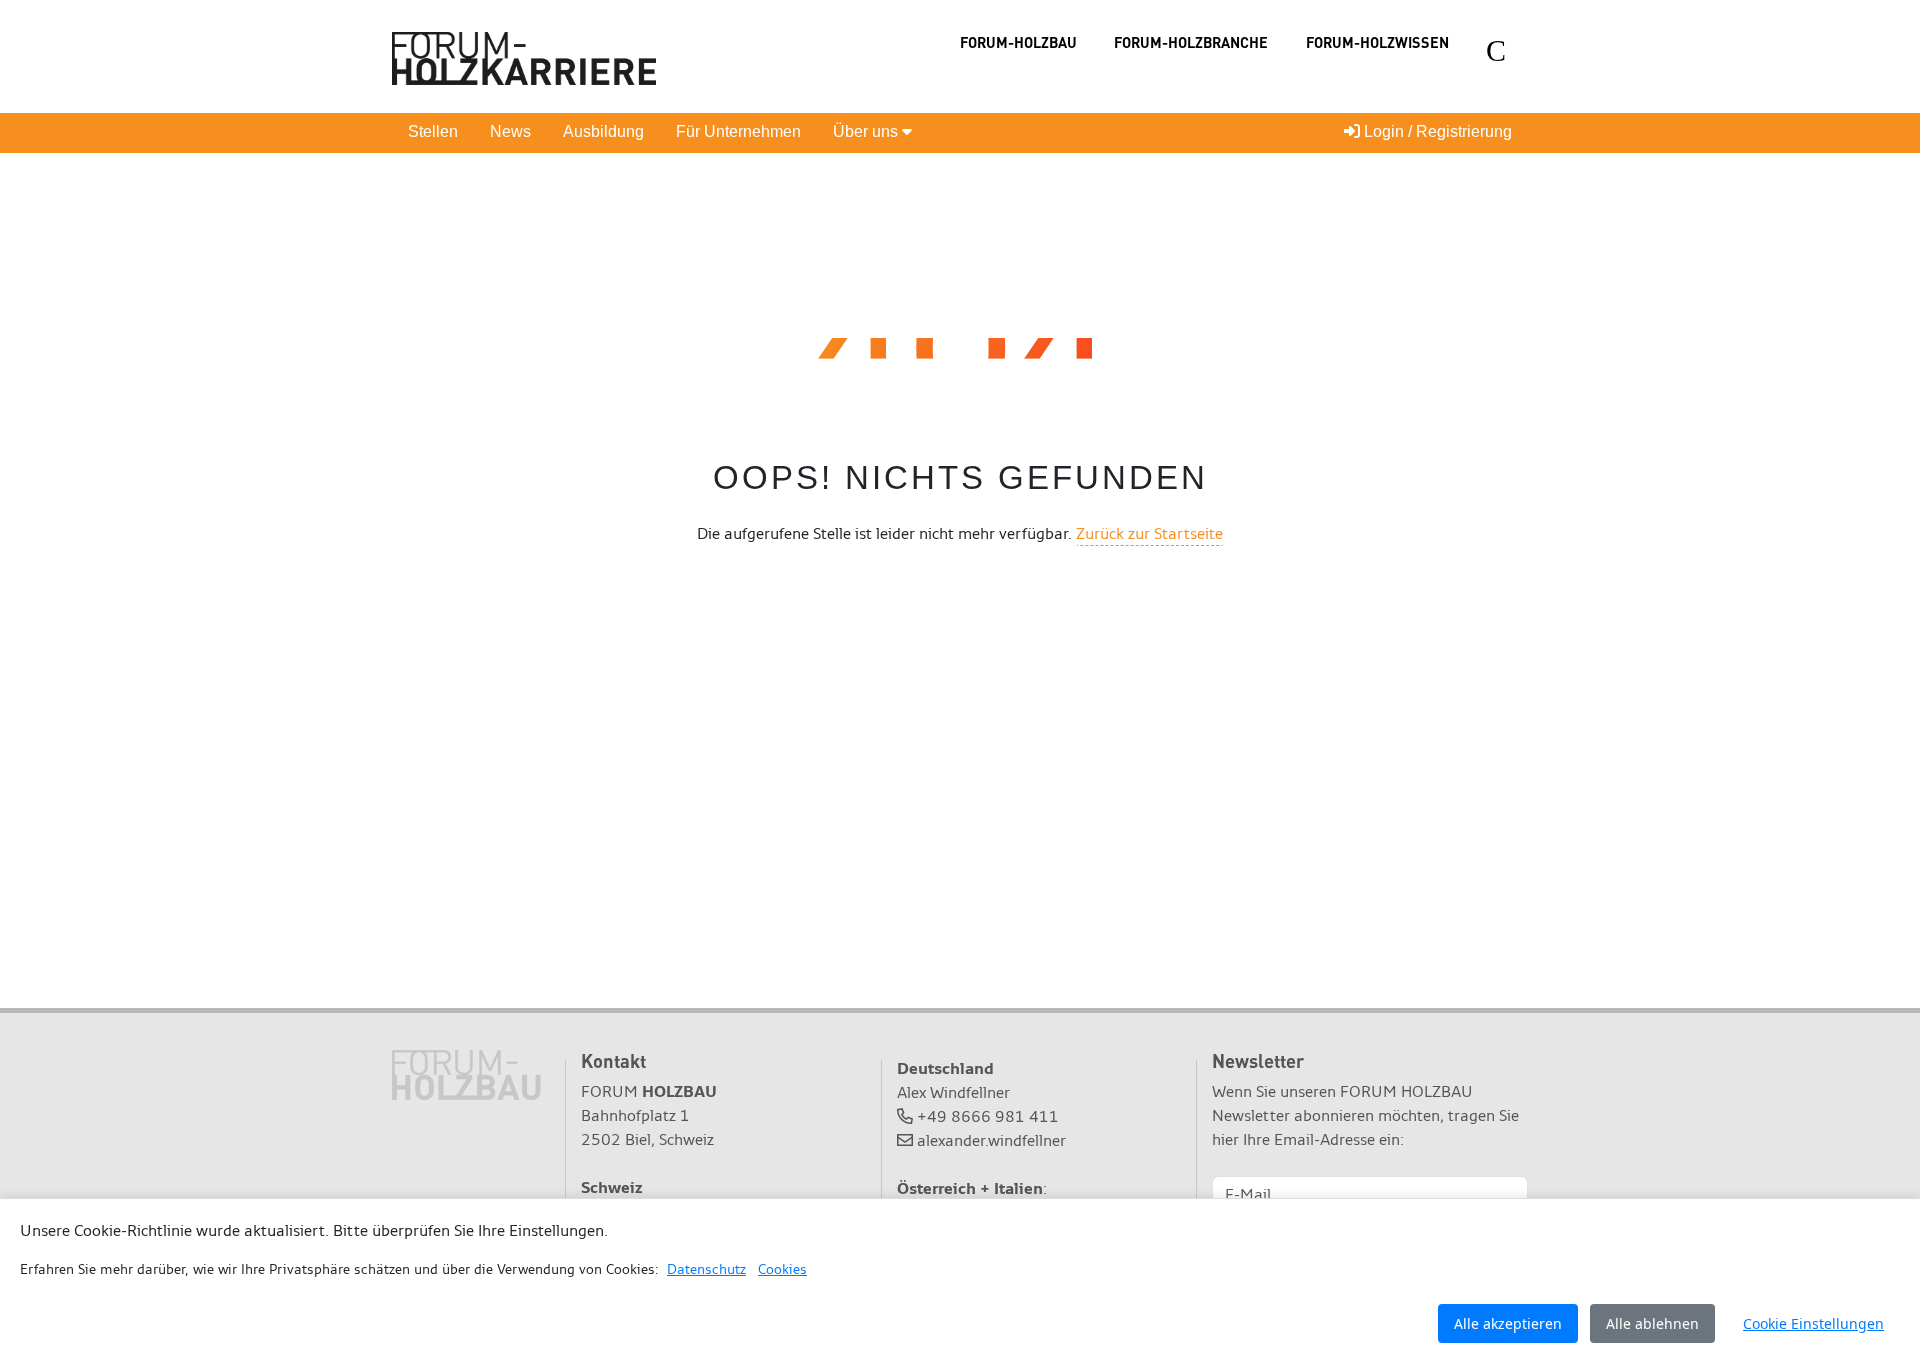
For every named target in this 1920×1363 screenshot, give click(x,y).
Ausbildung (603, 131)
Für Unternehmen (738, 131)
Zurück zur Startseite (1149, 533)
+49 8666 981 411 (988, 1116)
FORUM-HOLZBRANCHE (1191, 42)
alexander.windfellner (991, 1140)
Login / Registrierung (1436, 131)
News (510, 131)
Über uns (867, 131)
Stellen (433, 131)
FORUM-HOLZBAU (1018, 42)
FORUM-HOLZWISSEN (1377, 42)
